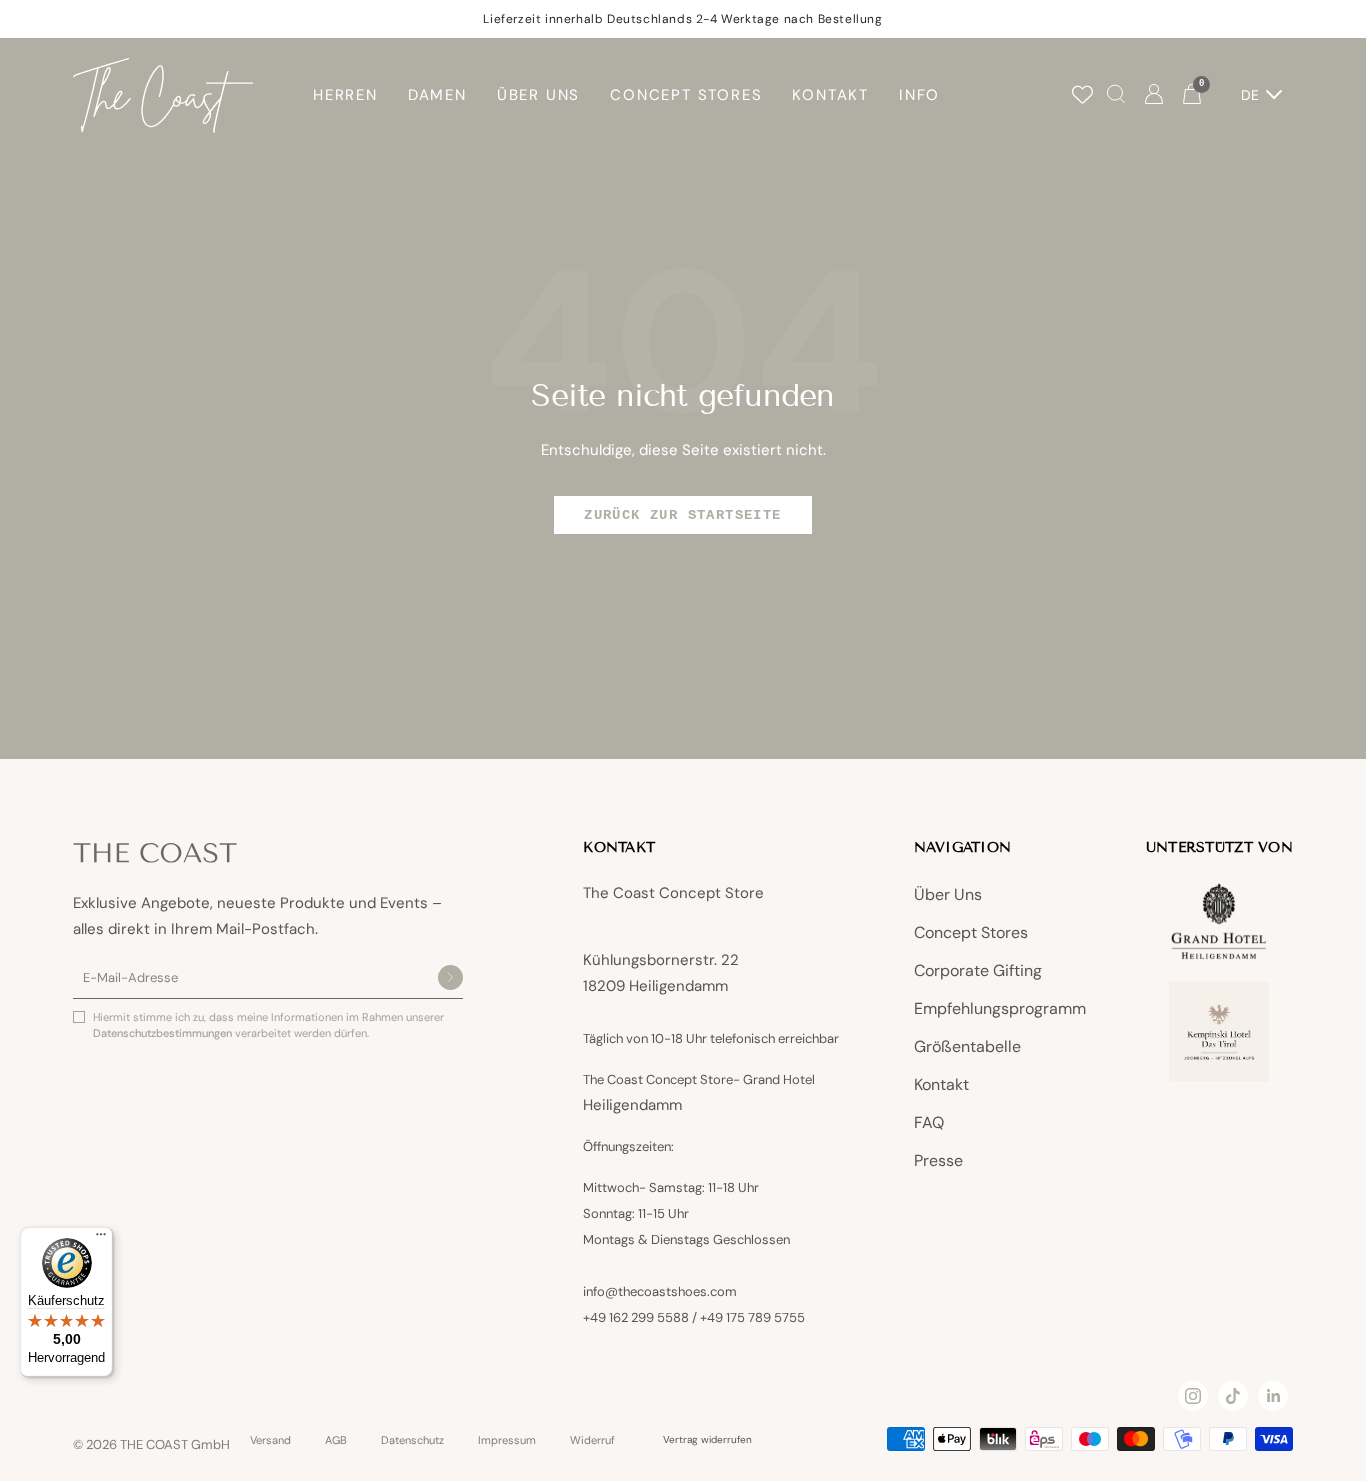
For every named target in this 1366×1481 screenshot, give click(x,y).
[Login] (1154, 95)
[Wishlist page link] (1082, 94)
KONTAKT (830, 95)
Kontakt (941, 1084)
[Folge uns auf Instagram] (1193, 1396)
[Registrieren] (450, 979)
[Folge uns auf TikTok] (1233, 1396)
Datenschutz (412, 1440)
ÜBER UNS (538, 95)
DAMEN (437, 95)
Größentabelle (967, 1046)
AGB (336, 1440)
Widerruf (592, 1440)
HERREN (345, 95)
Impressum (507, 1440)
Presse (938, 1160)
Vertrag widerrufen (707, 1439)
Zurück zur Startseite (682, 515)
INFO (919, 95)
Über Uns (948, 894)
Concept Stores (971, 932)
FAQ (929, 1122)
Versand (270, 1440)
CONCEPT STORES (686, 95)
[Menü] (101, 1239)
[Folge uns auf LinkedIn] (1273, 1396)
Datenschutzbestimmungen (164, 1033)
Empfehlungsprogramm (1000, 1008)
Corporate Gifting (978, 970)
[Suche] (1116, 95)
